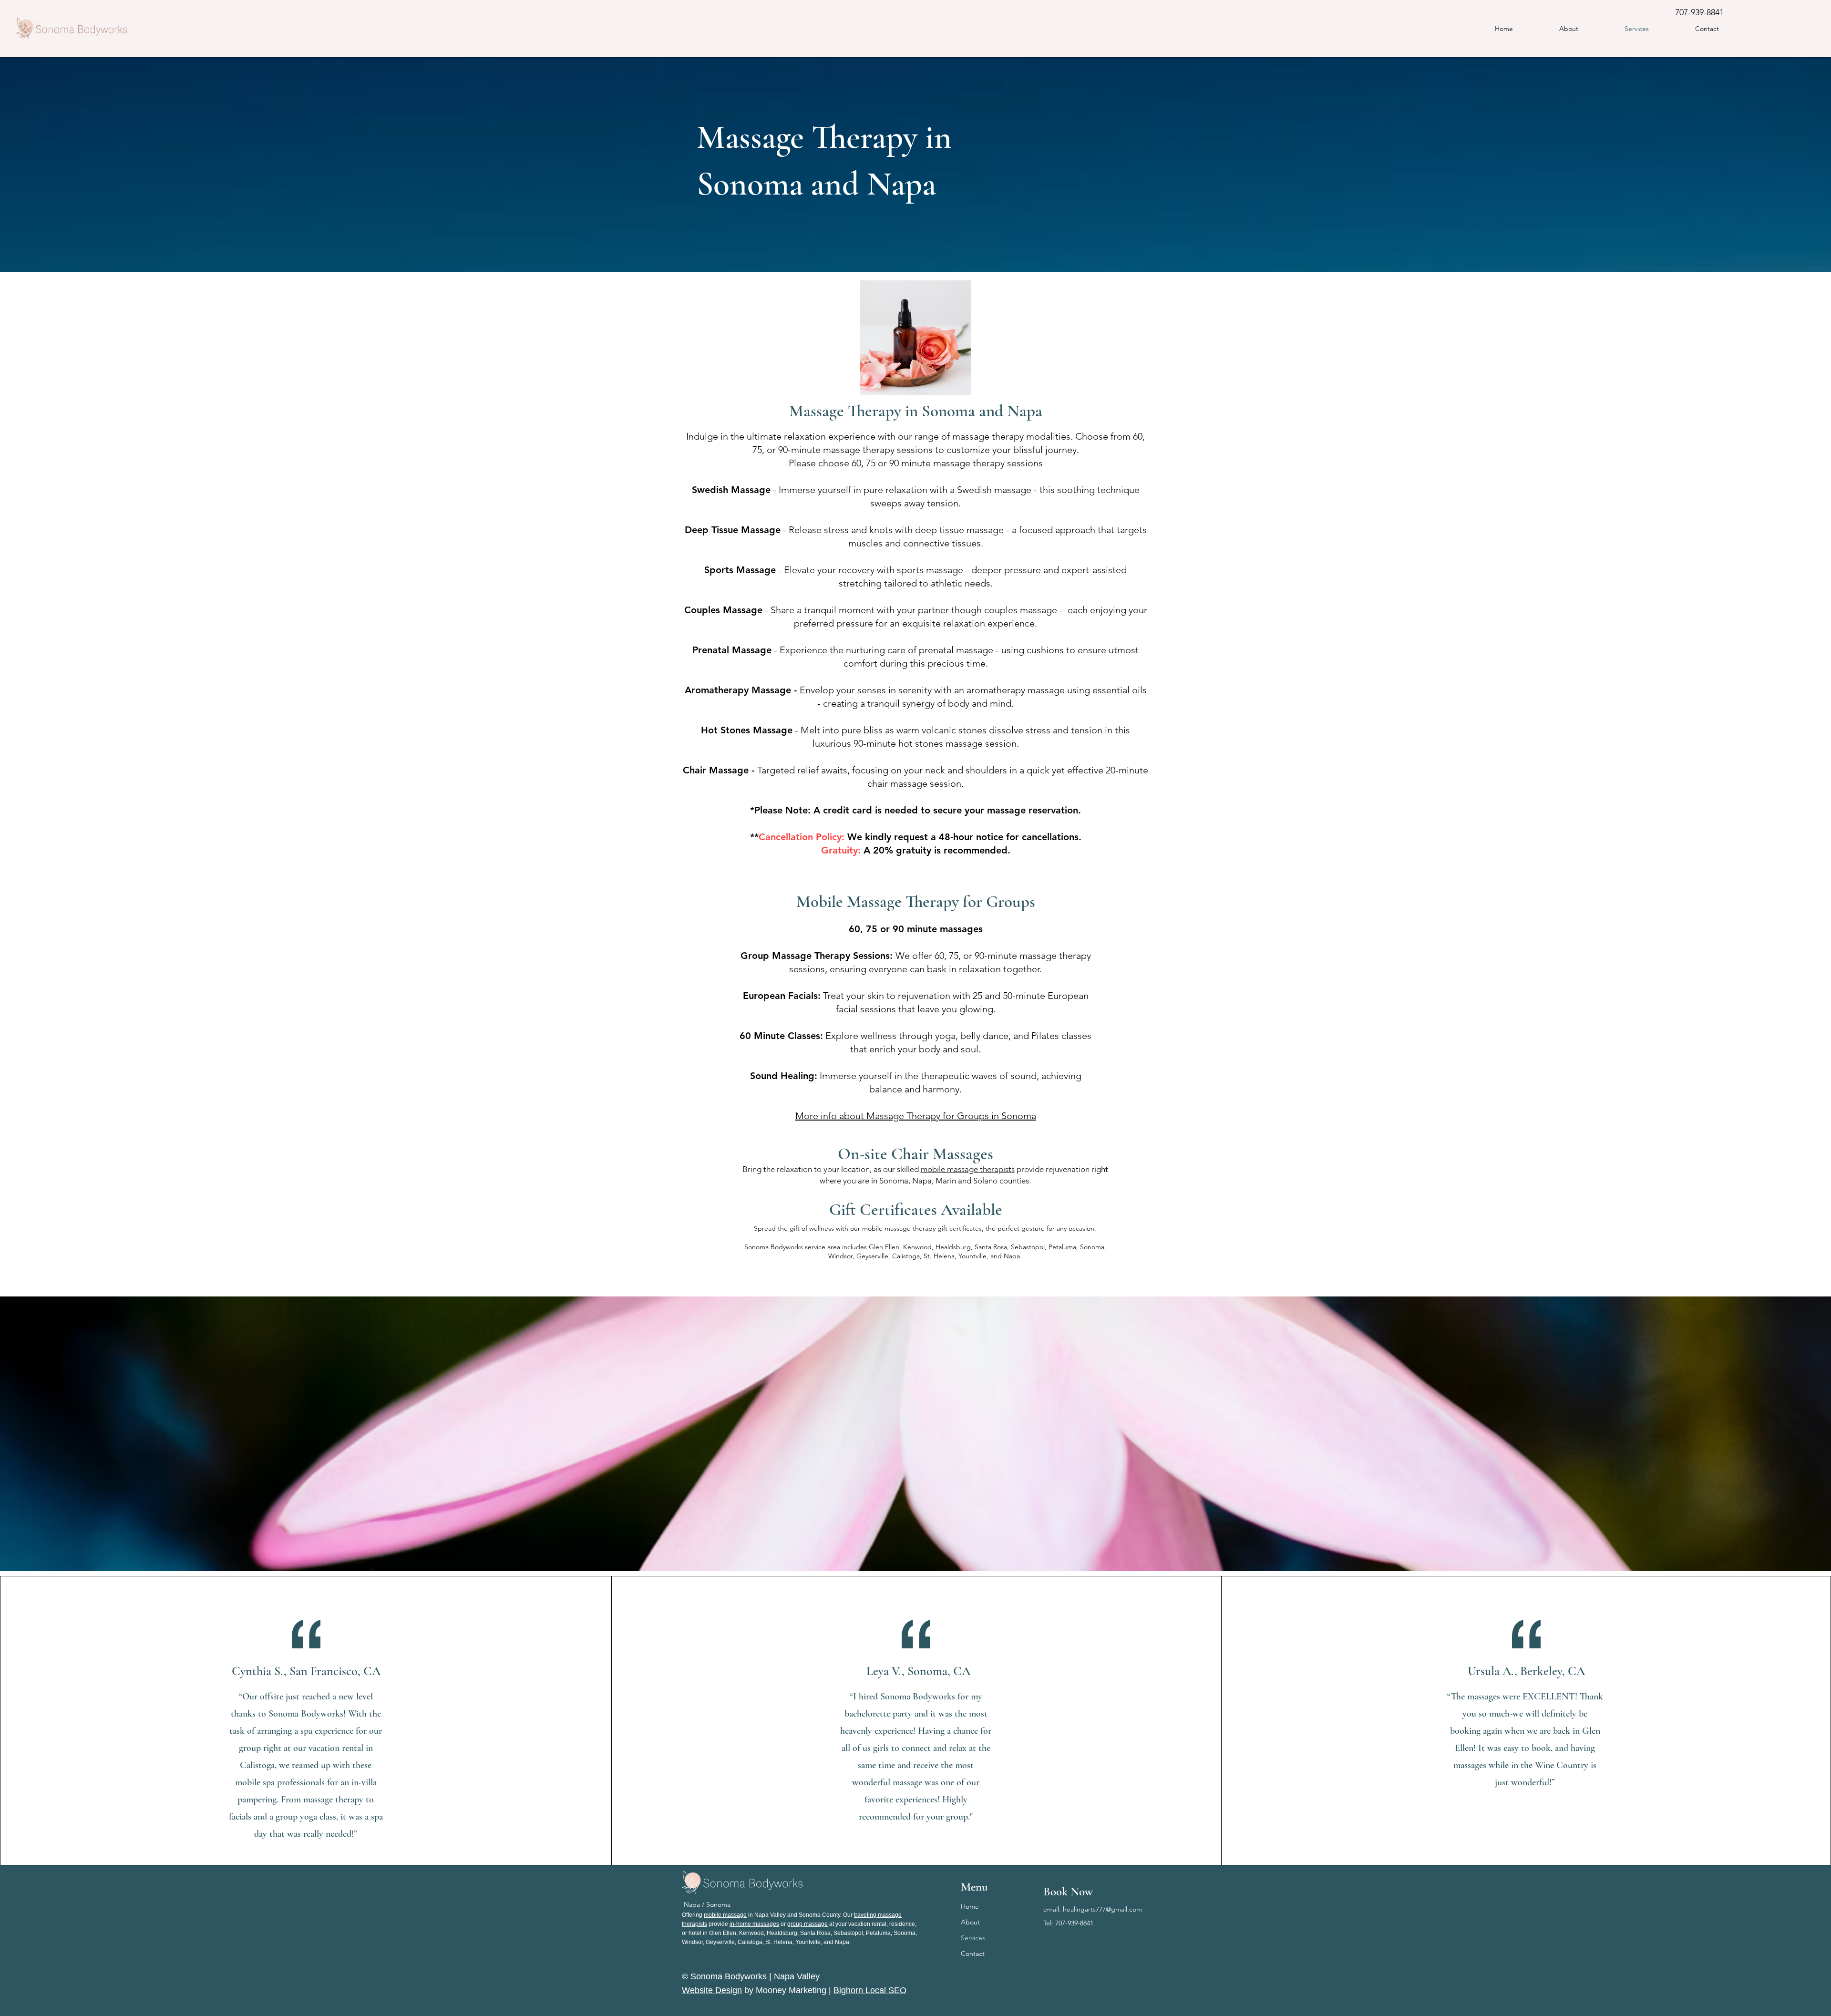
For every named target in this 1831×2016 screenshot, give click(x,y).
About (970, 1922)
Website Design (712, 1990)
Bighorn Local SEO (870, 1990)
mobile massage (725, 1915)
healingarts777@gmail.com (1102, 1909)
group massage (807, 1924)
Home (970, 1906)
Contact (973, 1954)
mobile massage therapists (968, 1169)
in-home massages (754, 1924)
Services (973, 1938)
